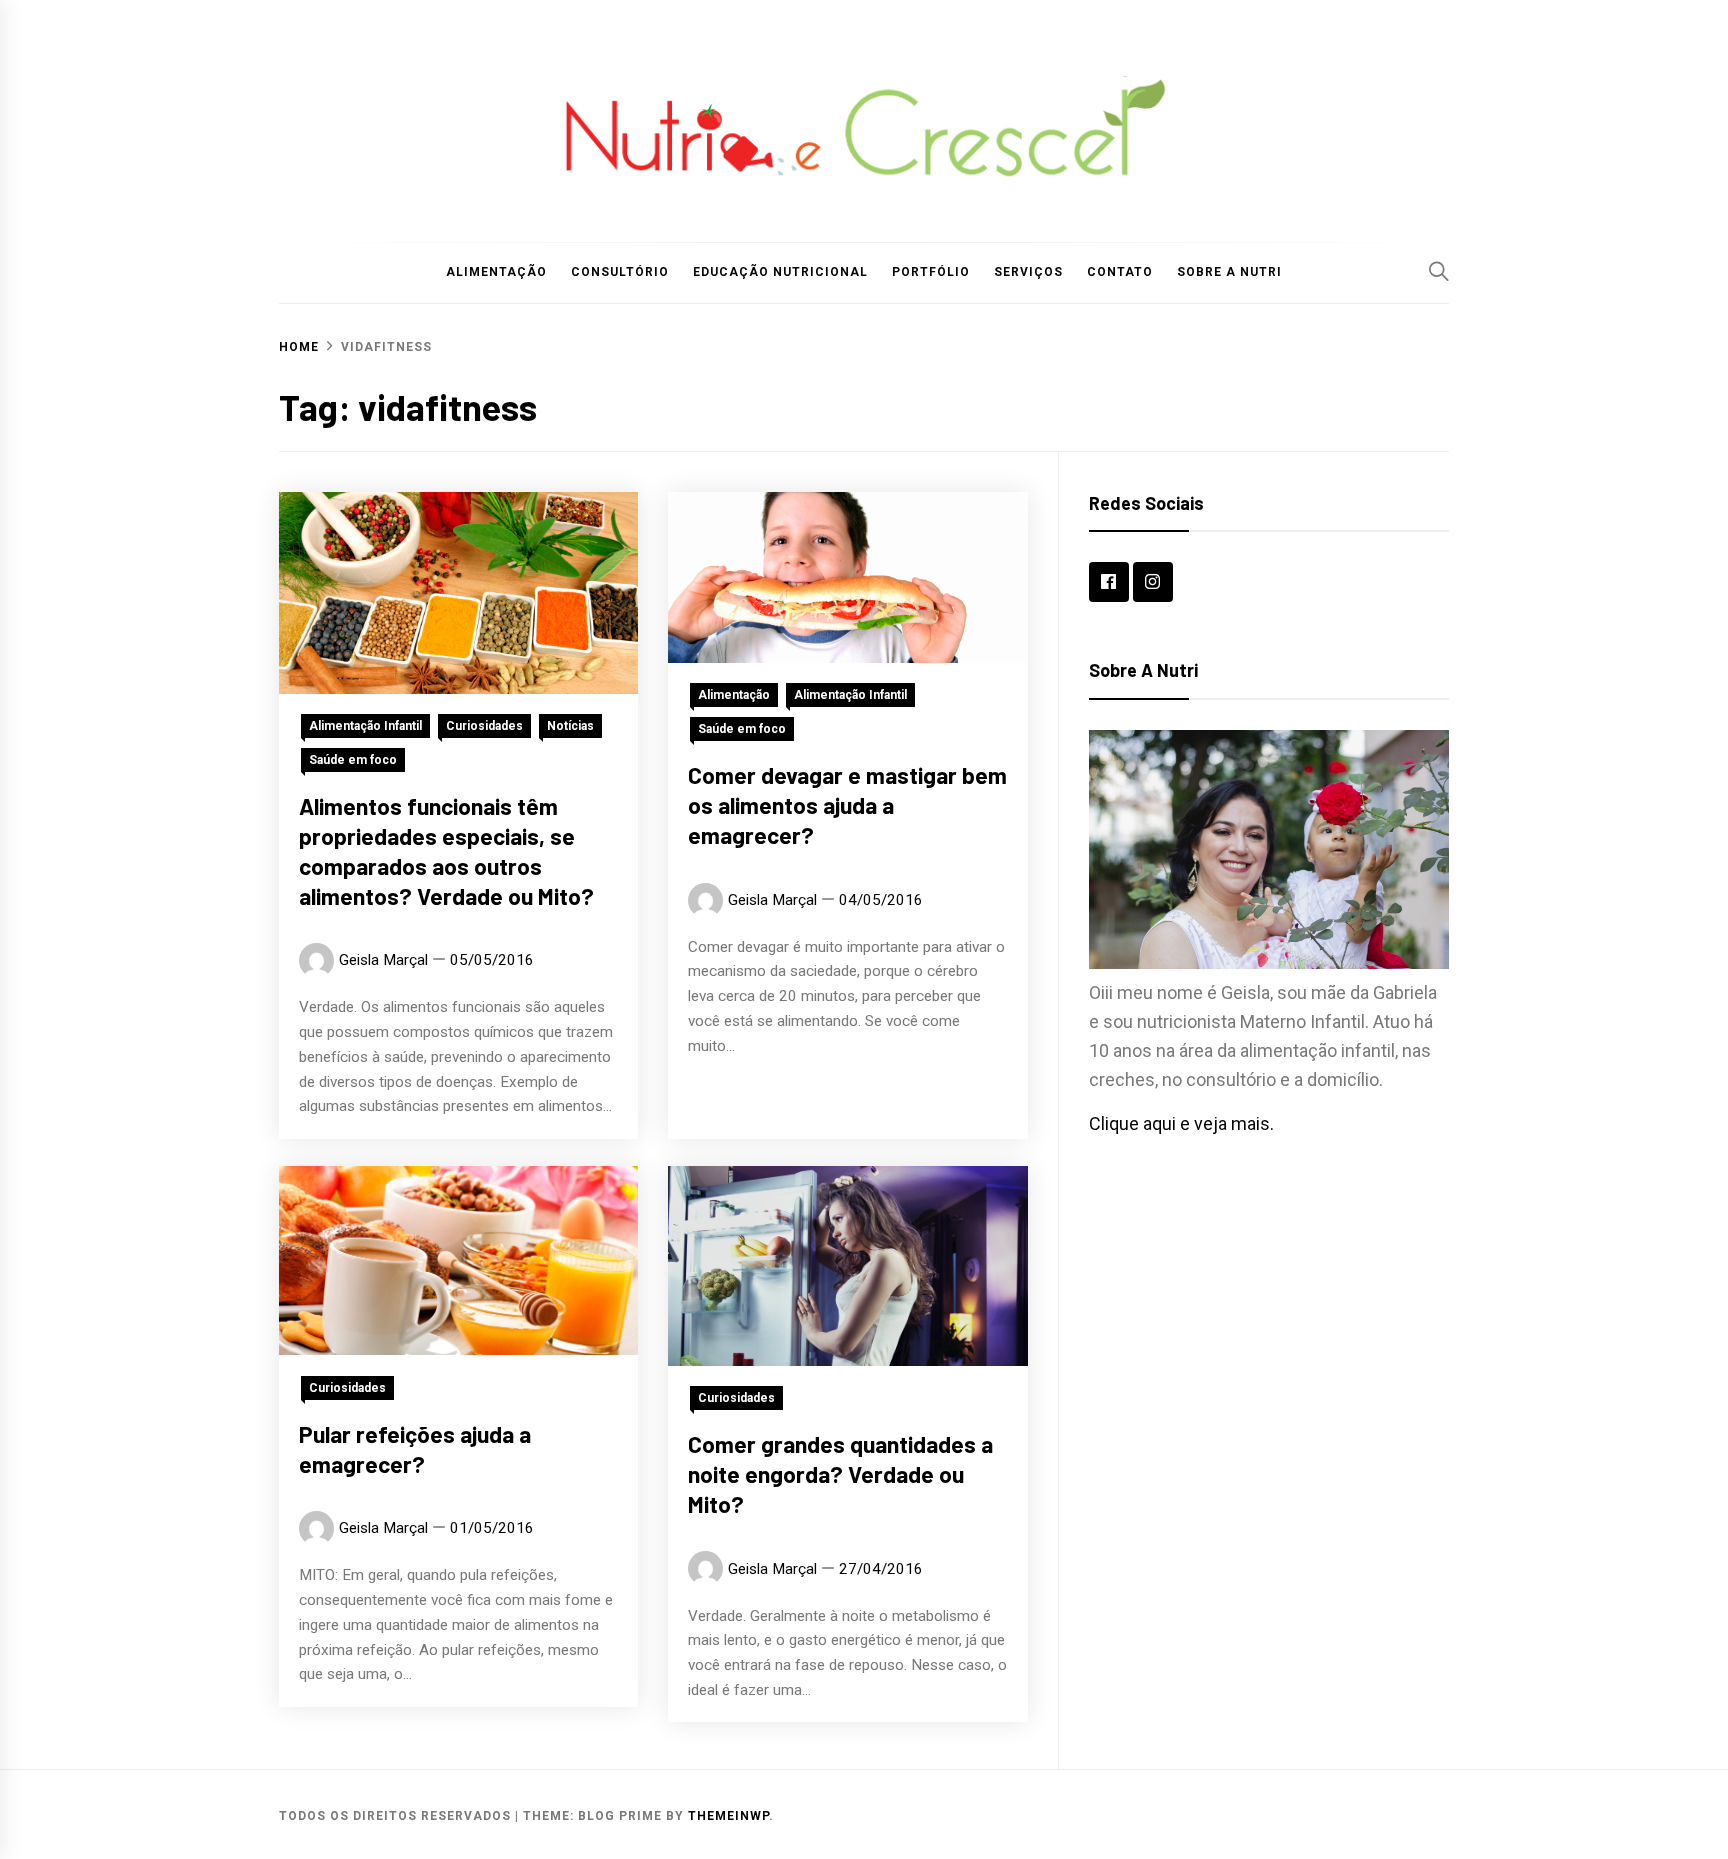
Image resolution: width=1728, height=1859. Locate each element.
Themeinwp (728, 1816)
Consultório (620, 272)
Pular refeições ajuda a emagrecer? (415, 1448)
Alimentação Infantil (365, 726)
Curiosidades (484, 726)
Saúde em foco (353, 760)
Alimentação (496, 272)
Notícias (570, 726)
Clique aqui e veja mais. (1181, 1123)
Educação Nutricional (780, 272)
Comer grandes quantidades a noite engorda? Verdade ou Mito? (840, 1474)
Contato (1120, 272)
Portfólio (931, 272)
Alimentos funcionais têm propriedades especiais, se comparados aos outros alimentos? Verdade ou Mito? (446, 850)
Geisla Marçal (383, 960)
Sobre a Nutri (1229, 272)
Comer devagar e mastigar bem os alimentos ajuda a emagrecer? (847, 805)
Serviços (1028, 272)
